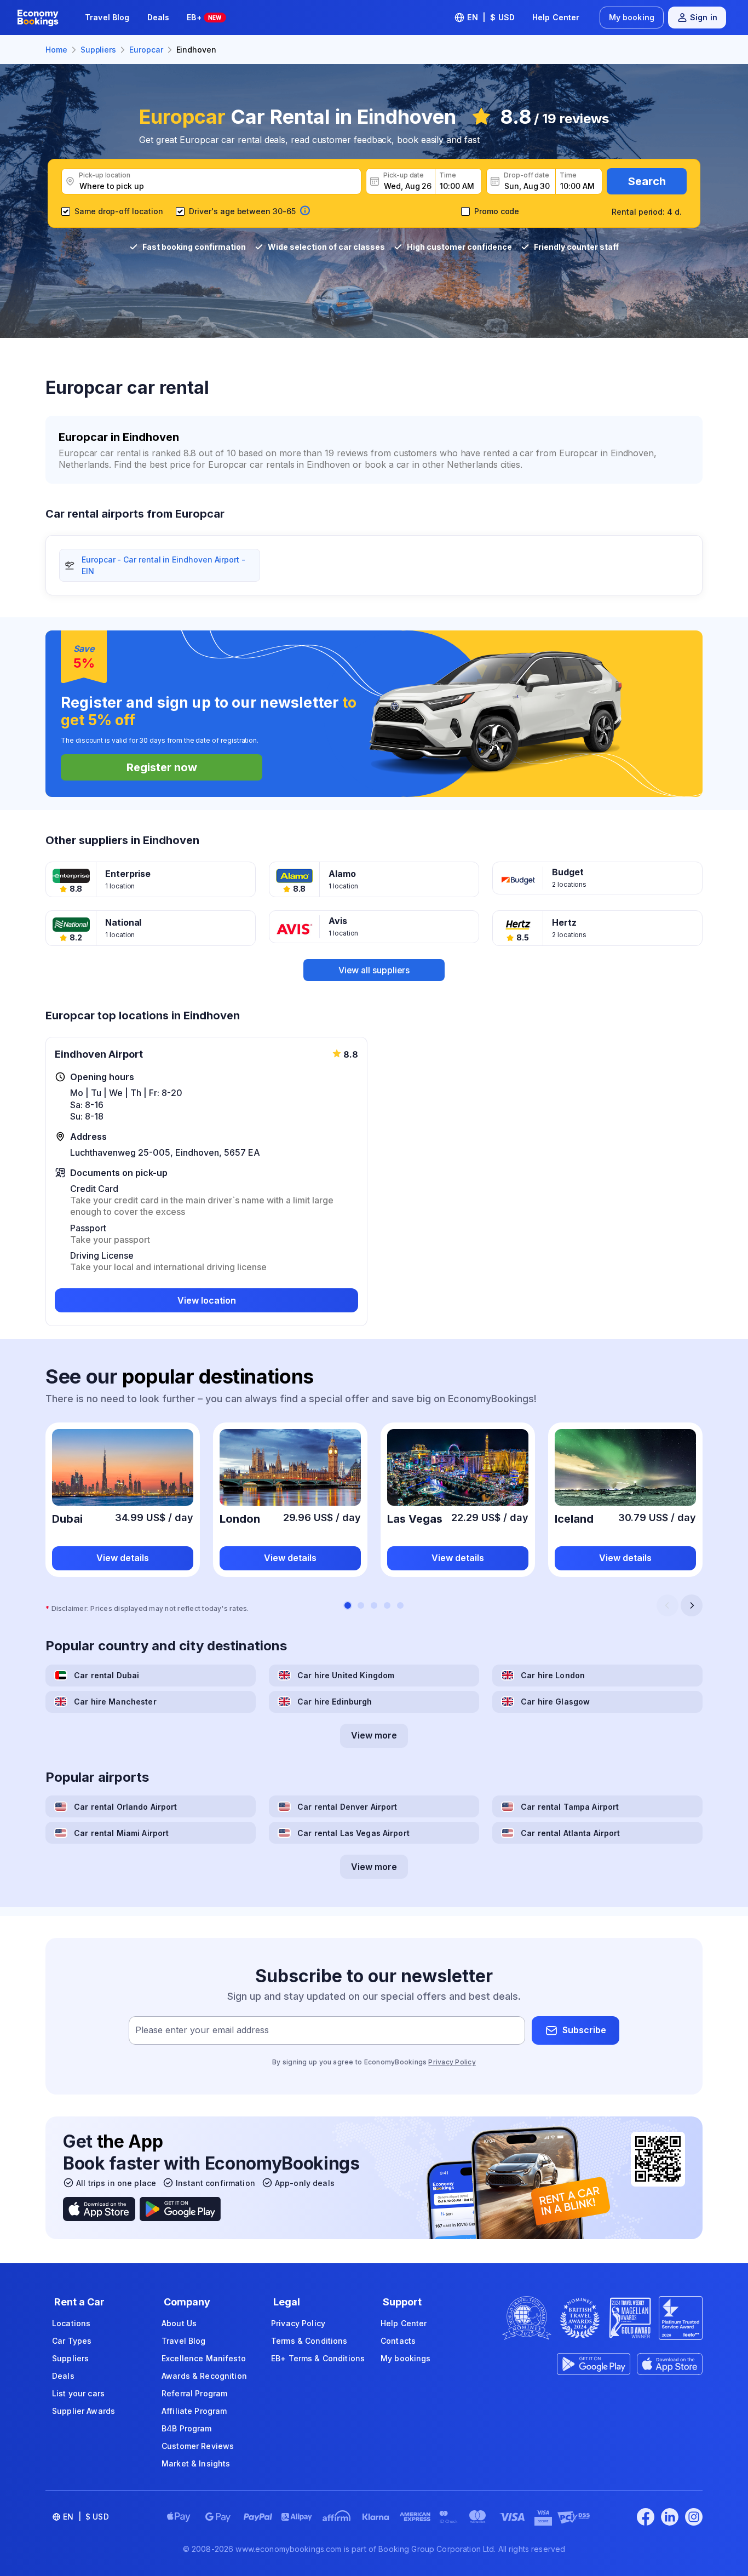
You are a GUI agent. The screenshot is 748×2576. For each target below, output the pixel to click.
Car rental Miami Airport (121, 1833)
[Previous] (668, 1605)
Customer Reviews (198, 2446)
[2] (361, 1605)
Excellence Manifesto (204, 2358)
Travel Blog (107, 17)
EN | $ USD (491, 17)
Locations (71, 2323)
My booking (632, 17)
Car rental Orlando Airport (126, 1807)
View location (207, 1300)
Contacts (398, 2341)
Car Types (72, 2341)
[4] (387, 1605)
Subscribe (584, 2030)
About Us (179, 2323)
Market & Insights (196, 2463)
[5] (400, 1605)
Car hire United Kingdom (346, 1675)
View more (374, 1735)
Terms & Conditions (309, 2341)
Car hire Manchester (115, 1702)
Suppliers (70, 2358)
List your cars (78, 2393)
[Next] (692, 1605)
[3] (374, 1605)
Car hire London (553, 1675)
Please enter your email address (202, 2030)
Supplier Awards (84, 2411)
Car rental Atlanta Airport (571, 1833)
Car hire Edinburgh (335, 1702)
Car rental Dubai (107, 1675)
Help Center (556, 17)
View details (123, 1558)
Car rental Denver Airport (347, 1807)
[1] (348, 1605)
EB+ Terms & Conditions (318, 2358)
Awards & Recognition (204, 2376)
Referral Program (194, 2393)
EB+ (204, 17)
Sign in (704, 17)
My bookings (406, 2358)
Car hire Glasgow (555, 1702)
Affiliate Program (194, 2411)
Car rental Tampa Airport (570, 1807)
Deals (159, 17)
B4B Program (187, 2428)
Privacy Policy (452, 2062)
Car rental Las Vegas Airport (353, 1833)
